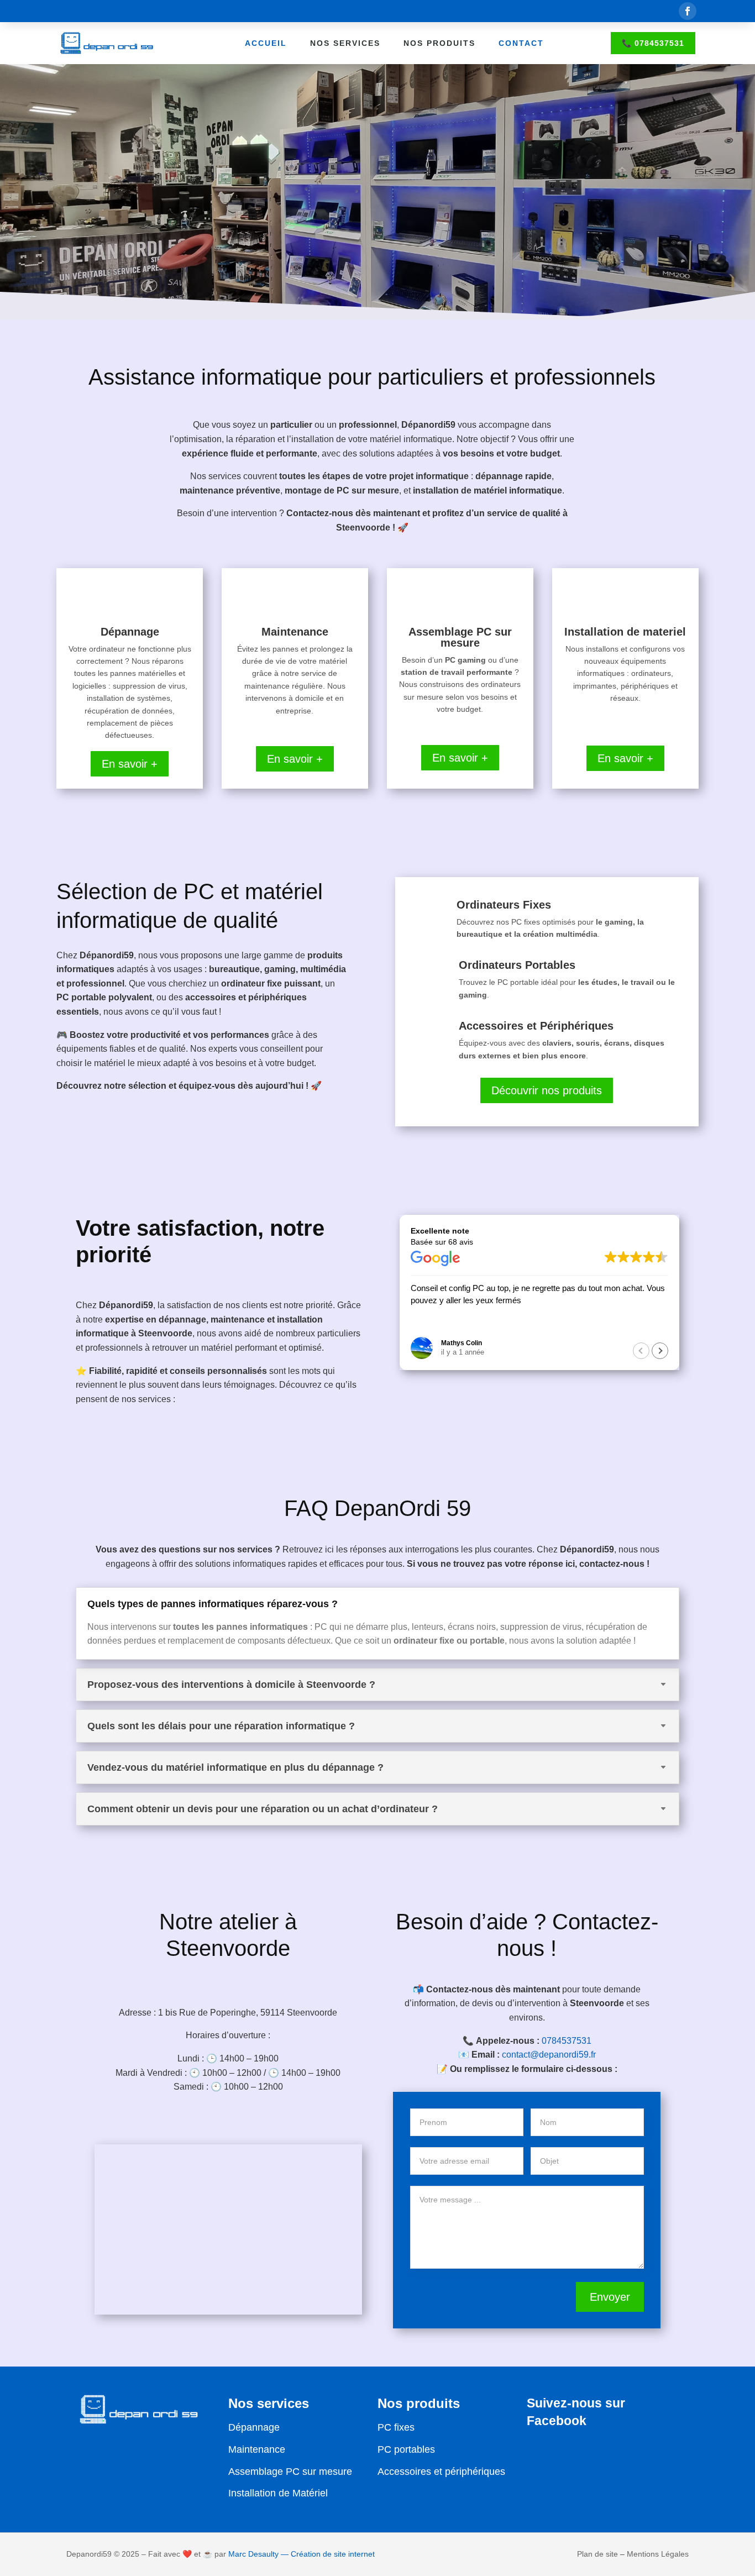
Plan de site (597, 2554)
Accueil (266, 43)
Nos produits (439, 43)
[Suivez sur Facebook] (688, 11)
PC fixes (396, 2427)
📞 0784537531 (653, 43)
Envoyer (610, 2297)
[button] (660, 1351)
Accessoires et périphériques (441, 2472)
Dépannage (254, 2427)
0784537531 (567, 2041)
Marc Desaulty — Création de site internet (302, 2554)
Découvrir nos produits (547, 1090)
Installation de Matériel (278, 2493)
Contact (521, 43)
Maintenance (257, 2449)
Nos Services (345, 43)
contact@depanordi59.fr (549, 2055)
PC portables (406, 2449)
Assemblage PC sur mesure (290, 2472)
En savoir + (130, 764)
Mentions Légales (658, 2554)
